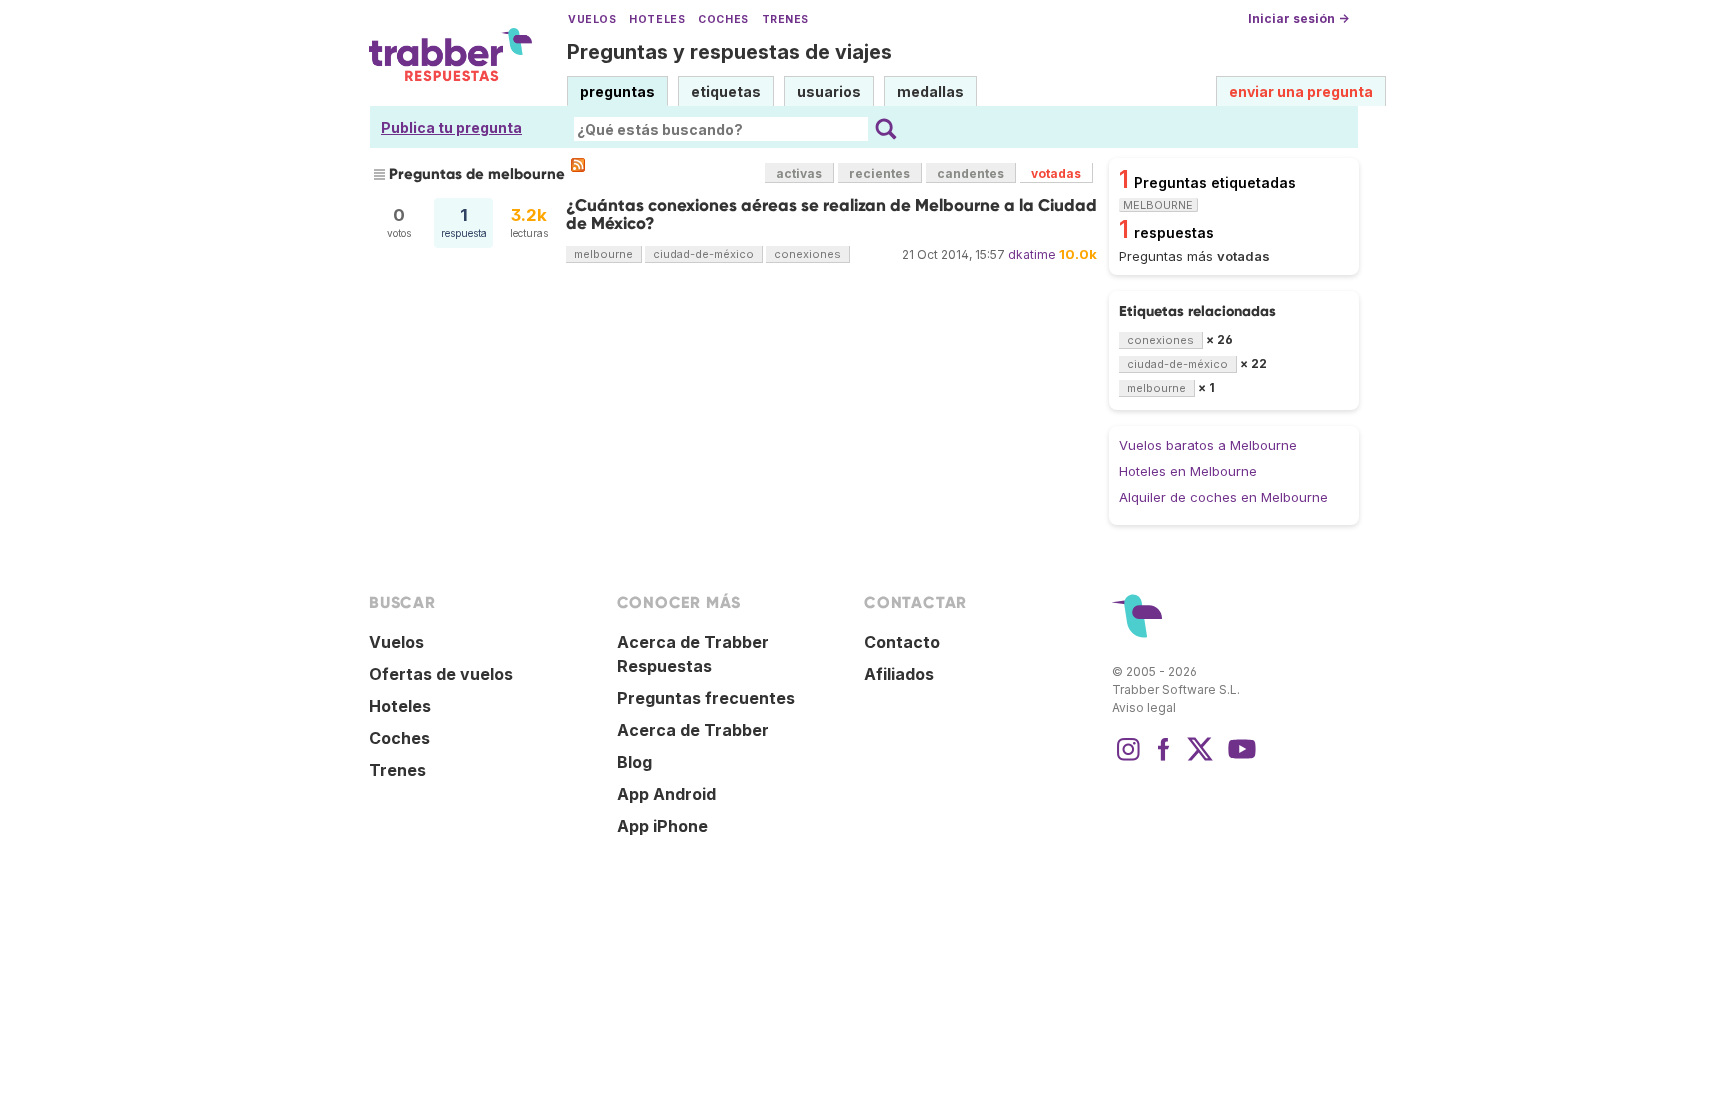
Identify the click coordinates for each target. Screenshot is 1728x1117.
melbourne (603, 254)
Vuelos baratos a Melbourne (1208, 445)
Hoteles (657, 19)
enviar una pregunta (1301, 91)
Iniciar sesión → (1298, 18)
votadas (1056, 173)
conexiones (807, 254)
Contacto (902, 642)
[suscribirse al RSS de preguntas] (578, 165)
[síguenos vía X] (1200, 759)
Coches (723, 19)
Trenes (785, 19)
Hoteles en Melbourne (1188, 471)
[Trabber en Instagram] (1128, 759)
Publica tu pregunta (451, 127)
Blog (634, 762)
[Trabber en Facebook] (1164, 759)
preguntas (617, 91)
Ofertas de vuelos (441, 674)
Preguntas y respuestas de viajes (729, 52)
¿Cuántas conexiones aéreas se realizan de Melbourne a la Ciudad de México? (831, 214)
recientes (879, 173)
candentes (970, 173)
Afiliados (899, 674)
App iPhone (662, 826)
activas (799, 173)
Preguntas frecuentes (706, 698)
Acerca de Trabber (693, 730)
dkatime (1032, 254)
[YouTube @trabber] (1239, 759)
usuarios (829, 91)
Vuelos (592, 19)
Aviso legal (1144, 707)
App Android (666, 794)
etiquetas (726, 91)
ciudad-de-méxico (703, 254)
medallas (930, 91)
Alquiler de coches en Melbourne (1223, 497)
